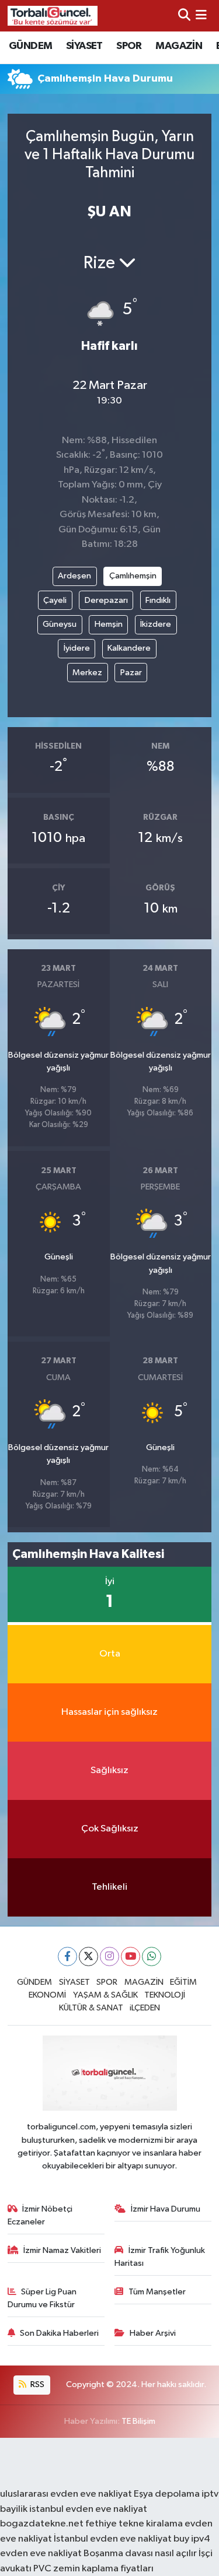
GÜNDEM (30, 46)
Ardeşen (74, 576)
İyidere (77, 648)
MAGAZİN (179, 46)
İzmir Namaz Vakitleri (62, 2250)
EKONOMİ (47, 1995)
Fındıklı (158, 600)
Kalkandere (129, 648)
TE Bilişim (138, 2421)
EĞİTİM (183, 1982)
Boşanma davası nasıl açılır (140, 2554)
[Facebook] (67, 1956)
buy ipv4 (192, 2539)
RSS (36, 2384)
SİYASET (84, 46)
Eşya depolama (167, 2494)
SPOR (129, 46)
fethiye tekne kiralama (134, 2524)
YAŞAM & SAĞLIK (105, 1995)
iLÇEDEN (145, 2008)
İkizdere (156, 624)
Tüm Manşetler (157, 2292)
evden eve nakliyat (41, 2554)
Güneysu (60, 624)
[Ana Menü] (201, 15)
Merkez (87, 673)
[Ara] (184, 15)
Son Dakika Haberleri (59, 2333)
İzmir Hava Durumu (166, 2209)
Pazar (131, 673)
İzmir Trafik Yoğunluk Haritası (160, 2257)
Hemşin (109, 624)
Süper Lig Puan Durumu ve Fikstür (42, 2298)
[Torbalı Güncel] (53, 15)
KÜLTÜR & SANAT (91, 2008)
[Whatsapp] (152, 1956)
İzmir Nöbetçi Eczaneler (40, 2215)
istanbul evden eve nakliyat (88, 2509)
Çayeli (55, 600)
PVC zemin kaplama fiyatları (93, 2569)
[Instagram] (109, 1956)
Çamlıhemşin (133, 576)
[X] (88, 1956)
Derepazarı (106, 600)
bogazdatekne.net (43, 2524)
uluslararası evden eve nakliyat (66, 2494)
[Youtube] (131, 1956)
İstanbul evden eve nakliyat (113, 2539)
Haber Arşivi (153, 2333)
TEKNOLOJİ (165, 1995)
